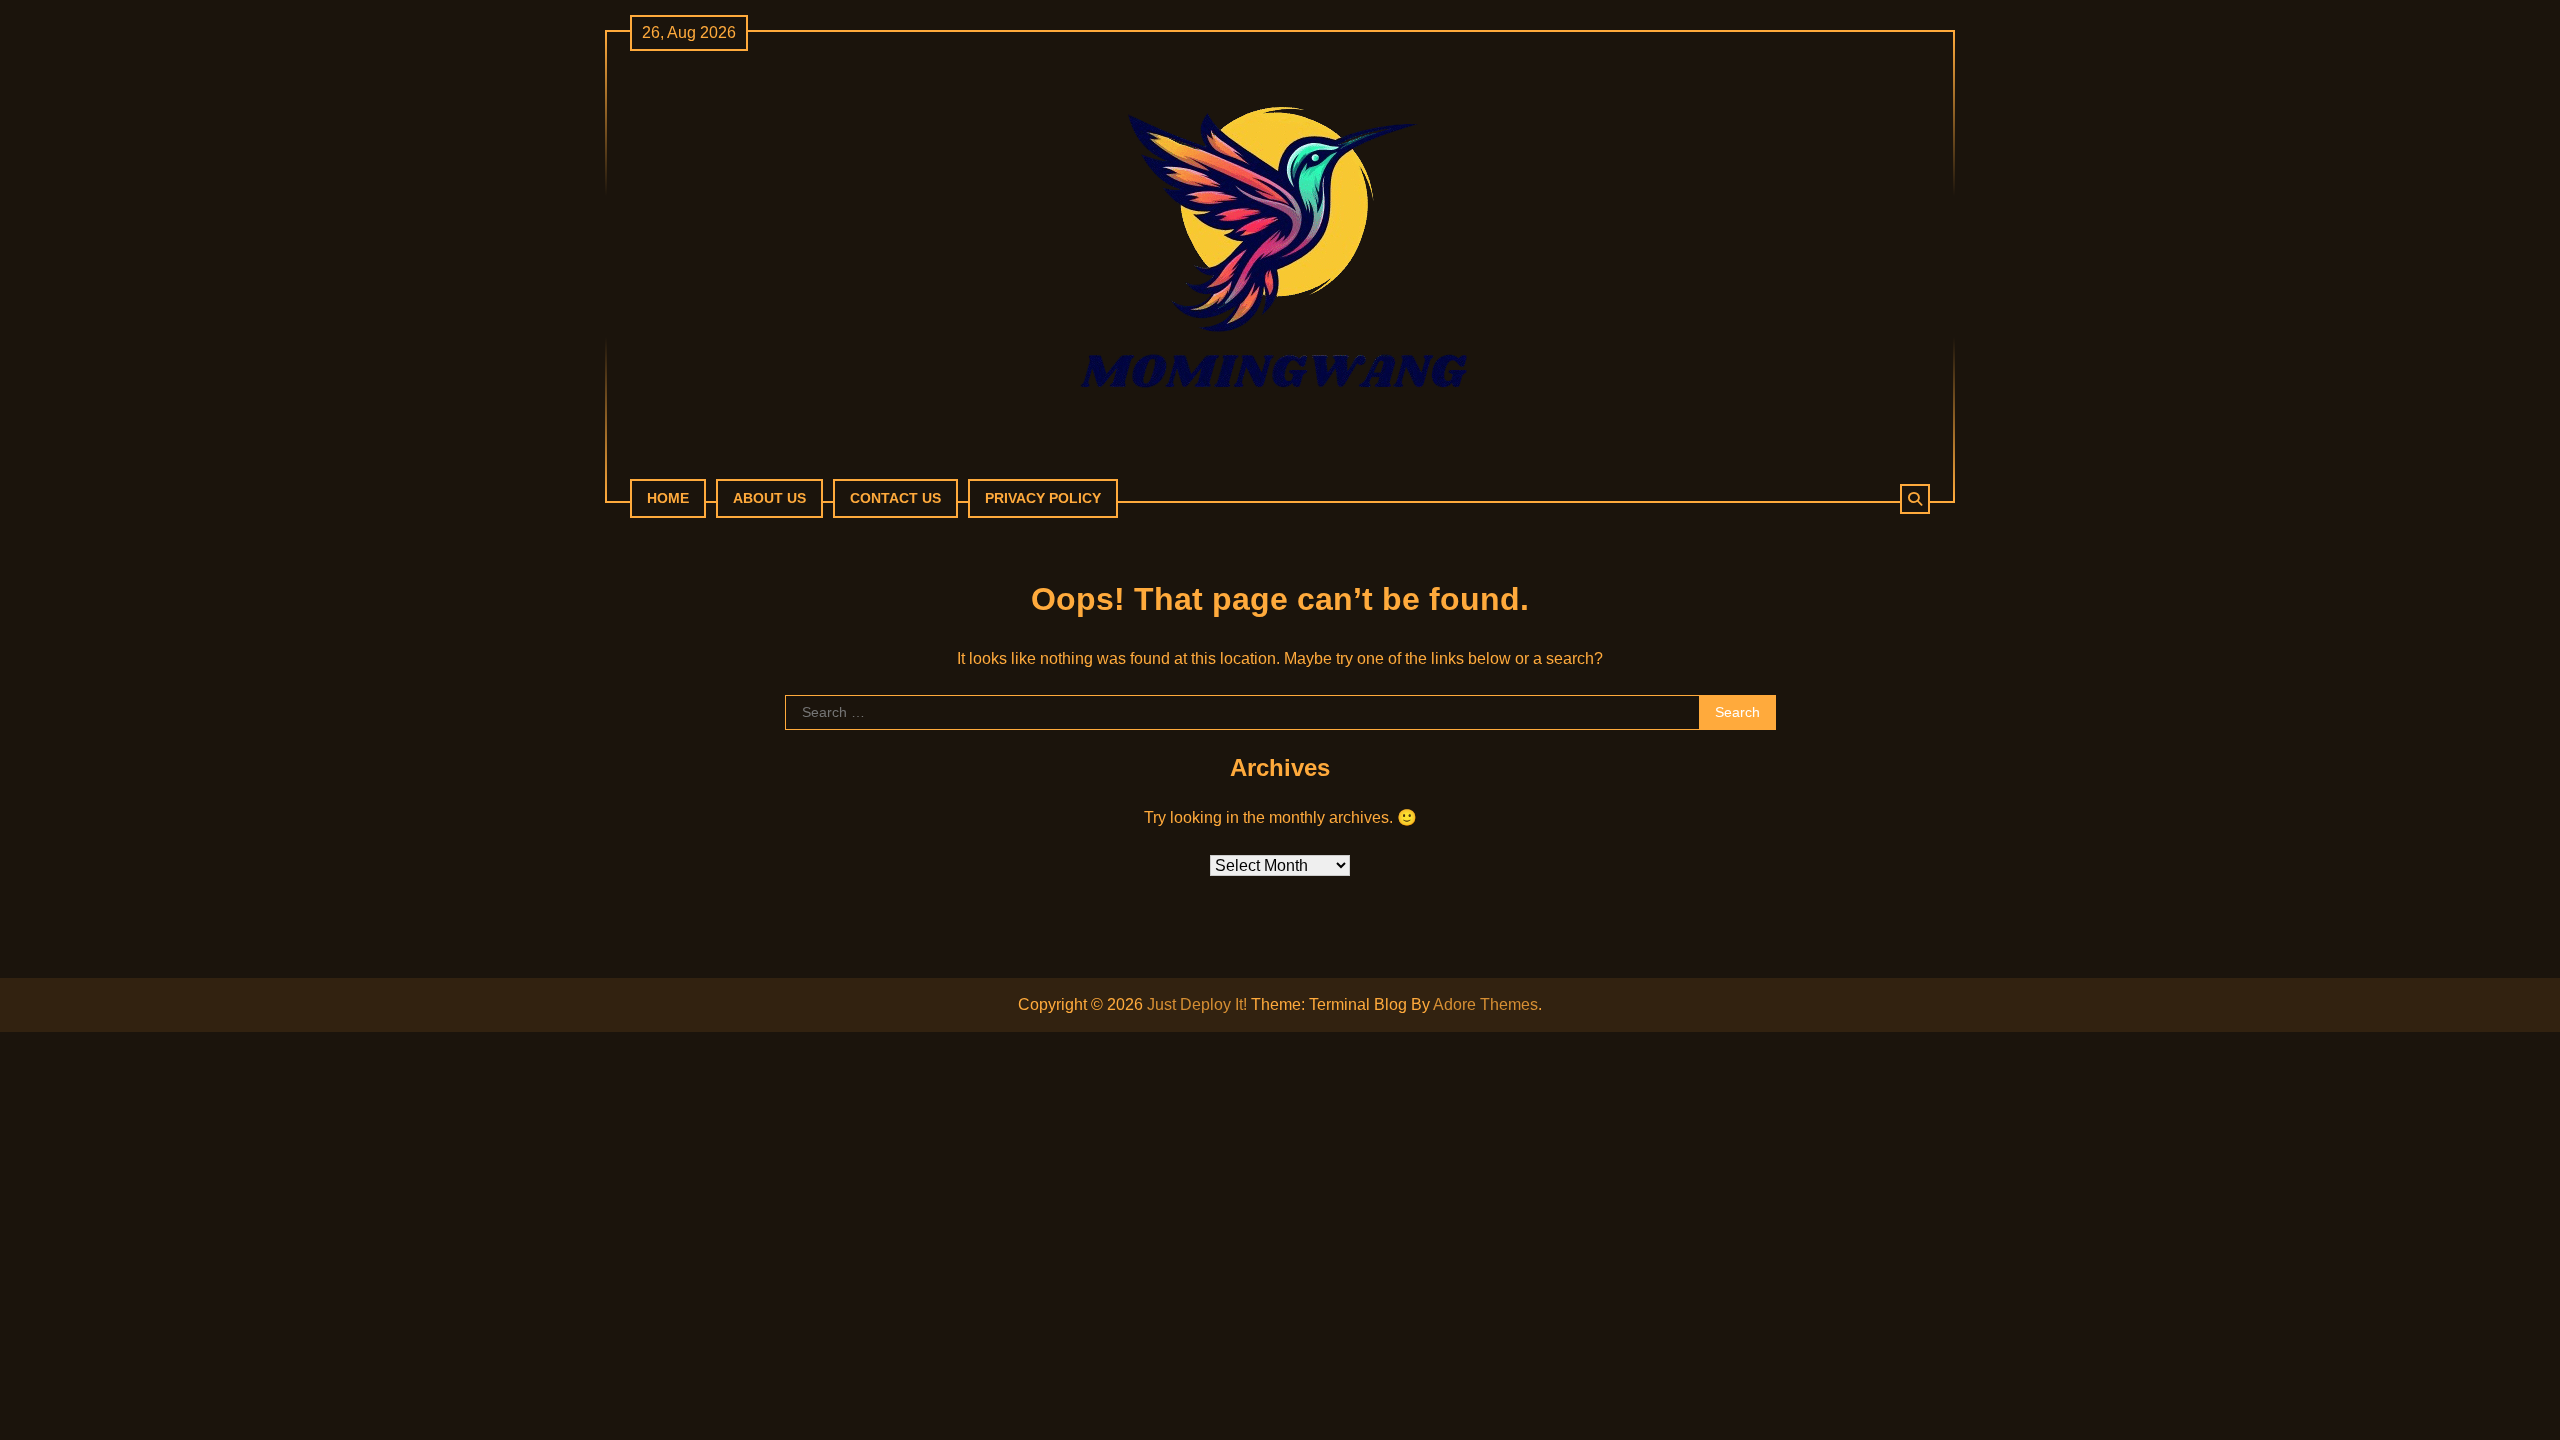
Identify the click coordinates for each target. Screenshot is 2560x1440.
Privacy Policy (1043, 498)
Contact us (895, 498)
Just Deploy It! (1197, 1004)
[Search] (1915, 499)
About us (769, 498)
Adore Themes (1485, 1004)
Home (668, 498)
